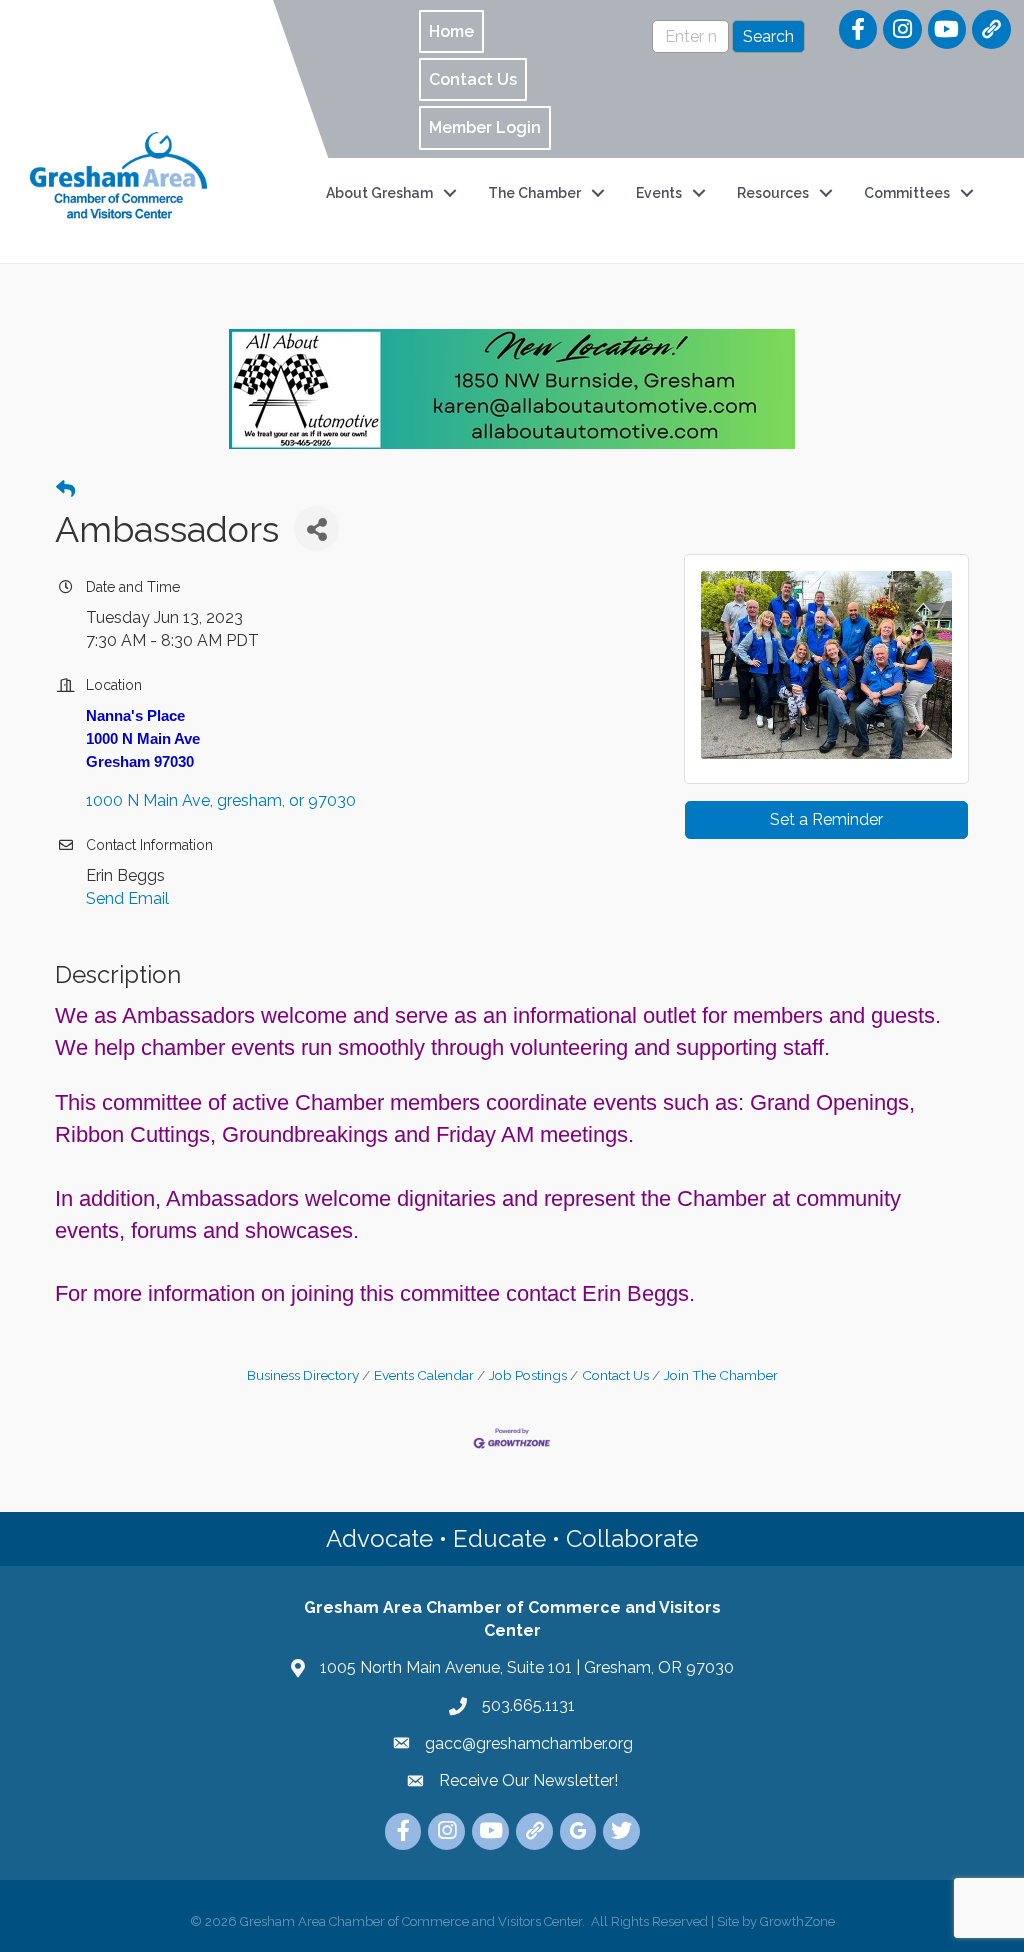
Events (659, 193)
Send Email (127, 898)
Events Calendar (424, 1375)
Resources (773, 193)
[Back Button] (65, 490)
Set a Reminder (826, 819)
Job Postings (528, 1375)
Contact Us (615, 1375)
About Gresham (379, 193)
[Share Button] (316, 528)
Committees (907, 193)
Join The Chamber (721, 1375)
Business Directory (303, 1375)
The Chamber (534, 193)
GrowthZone (797, 1921)
